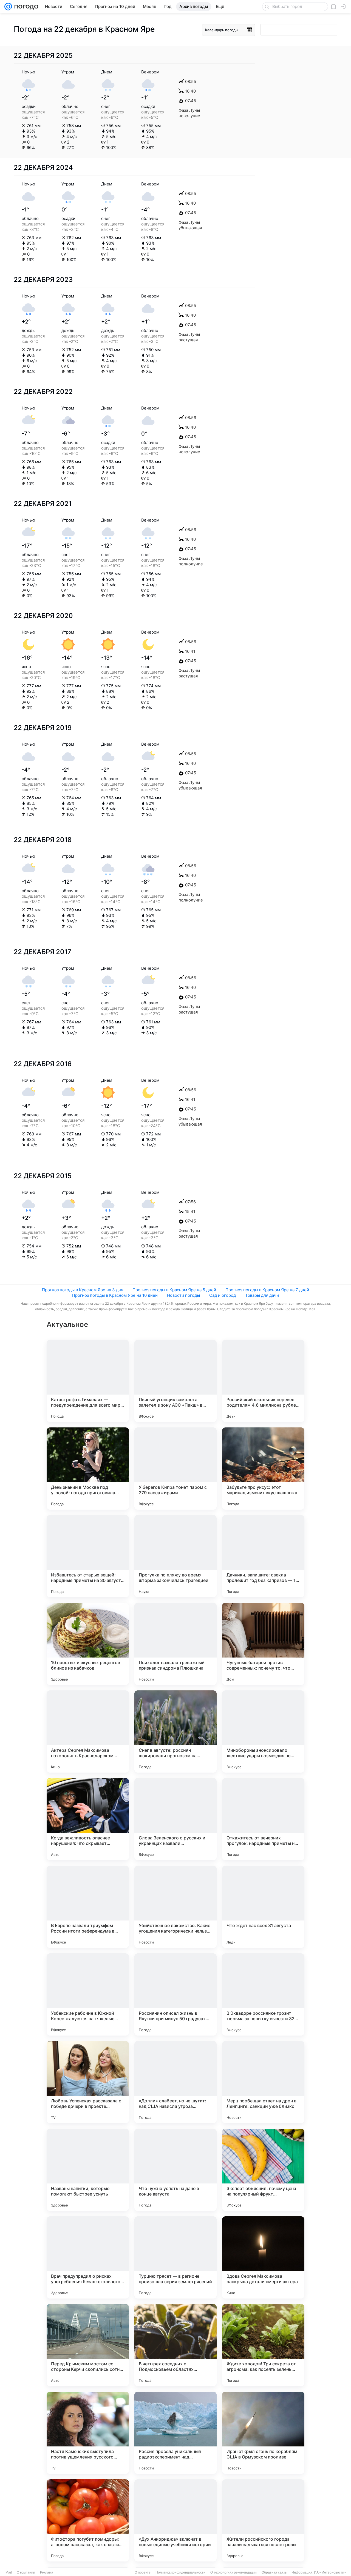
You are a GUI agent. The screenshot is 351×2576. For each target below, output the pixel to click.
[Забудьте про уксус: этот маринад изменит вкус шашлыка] (263, 1469)
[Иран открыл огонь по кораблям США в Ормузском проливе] (263, 2433)
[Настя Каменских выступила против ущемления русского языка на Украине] (88, 2433)
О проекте (143, 2572)
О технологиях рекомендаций (233, 2572)
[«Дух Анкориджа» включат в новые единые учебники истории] (175, 2520)
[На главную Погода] (25, 7)
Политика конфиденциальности (180, 2572)
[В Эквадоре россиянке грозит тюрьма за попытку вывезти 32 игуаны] (263, 1994)
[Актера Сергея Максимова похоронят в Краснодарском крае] (88, 1731)
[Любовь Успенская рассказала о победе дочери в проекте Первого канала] (88, 2082)
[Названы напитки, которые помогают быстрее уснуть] (88, 2170)
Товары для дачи (262, 1295)
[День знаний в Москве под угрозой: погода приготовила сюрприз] (88, 1469)
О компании (26, 2572)
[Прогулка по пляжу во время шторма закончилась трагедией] (175, 1556)
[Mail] (8, 7)
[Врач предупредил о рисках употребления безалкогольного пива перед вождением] (88, 2257)
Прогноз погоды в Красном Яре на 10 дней (115, 1295)
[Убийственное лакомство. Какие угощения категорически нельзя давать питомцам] (175, 1907)
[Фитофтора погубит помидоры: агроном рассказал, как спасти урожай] (88, 2520)
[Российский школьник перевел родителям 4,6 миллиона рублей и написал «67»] (263, 1381)
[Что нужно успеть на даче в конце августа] (175, 2170)
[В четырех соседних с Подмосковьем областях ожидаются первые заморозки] (175, 2345)
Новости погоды (183, 1295)
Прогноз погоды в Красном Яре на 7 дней (267, 1290)
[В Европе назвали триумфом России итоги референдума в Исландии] (88, 1907)
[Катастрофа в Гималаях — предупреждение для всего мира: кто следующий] (88, 1381)
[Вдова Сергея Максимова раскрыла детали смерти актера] (263, 2257)
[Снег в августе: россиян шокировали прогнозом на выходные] (175, 1731)
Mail (9, 2572)
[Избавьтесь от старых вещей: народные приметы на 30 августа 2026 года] (88, 1556)
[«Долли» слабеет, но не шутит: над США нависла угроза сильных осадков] (175, 2082)
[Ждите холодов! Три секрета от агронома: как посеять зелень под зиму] (263, 2345)
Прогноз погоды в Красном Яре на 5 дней (174, 1290)
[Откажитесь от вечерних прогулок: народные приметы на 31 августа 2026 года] (263, 1819)
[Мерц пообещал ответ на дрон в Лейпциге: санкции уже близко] (263, 2082)
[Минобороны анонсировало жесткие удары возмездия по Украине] (263, 1731)
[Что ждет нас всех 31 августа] (263, 1907)
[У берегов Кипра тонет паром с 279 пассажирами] (175, 1469)
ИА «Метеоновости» (330, 2572)
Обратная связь (274, 2572)
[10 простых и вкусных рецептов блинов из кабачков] (88, 1644)
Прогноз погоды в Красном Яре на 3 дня (83, 1290)
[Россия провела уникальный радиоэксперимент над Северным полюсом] (175, 2433)
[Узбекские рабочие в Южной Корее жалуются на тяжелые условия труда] (88, 1994)
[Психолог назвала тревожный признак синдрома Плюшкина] (175, 1644)
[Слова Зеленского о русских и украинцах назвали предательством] (175, 1819)
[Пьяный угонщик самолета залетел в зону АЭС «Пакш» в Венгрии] (175, 1381)
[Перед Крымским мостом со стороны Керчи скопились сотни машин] (88, 2345)
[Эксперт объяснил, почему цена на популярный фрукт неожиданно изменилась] (263, 2170)
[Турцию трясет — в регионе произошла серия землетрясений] (175, 2257)
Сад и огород (223, 1295)
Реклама (47, 2572)
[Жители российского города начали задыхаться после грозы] (263, 2520)
